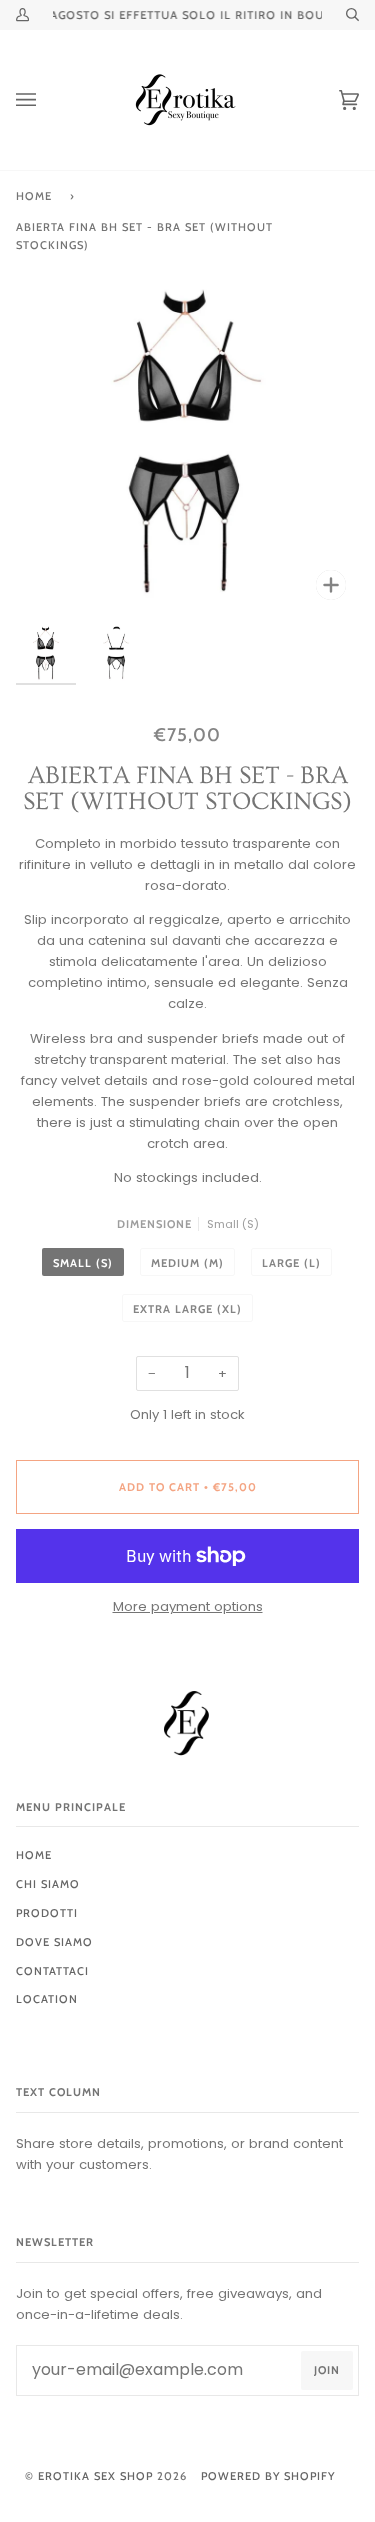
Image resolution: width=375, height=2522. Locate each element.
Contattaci (52, 1971)
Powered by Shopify (268, 2476)
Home (34, 196)
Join (327, 2370)
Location (47, 1999)
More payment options (188, 1606)
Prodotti (47, 1913)
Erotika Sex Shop (95, 2476)
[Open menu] (46, 100)
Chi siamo (48, 1884)
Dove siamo (54, 1942)
